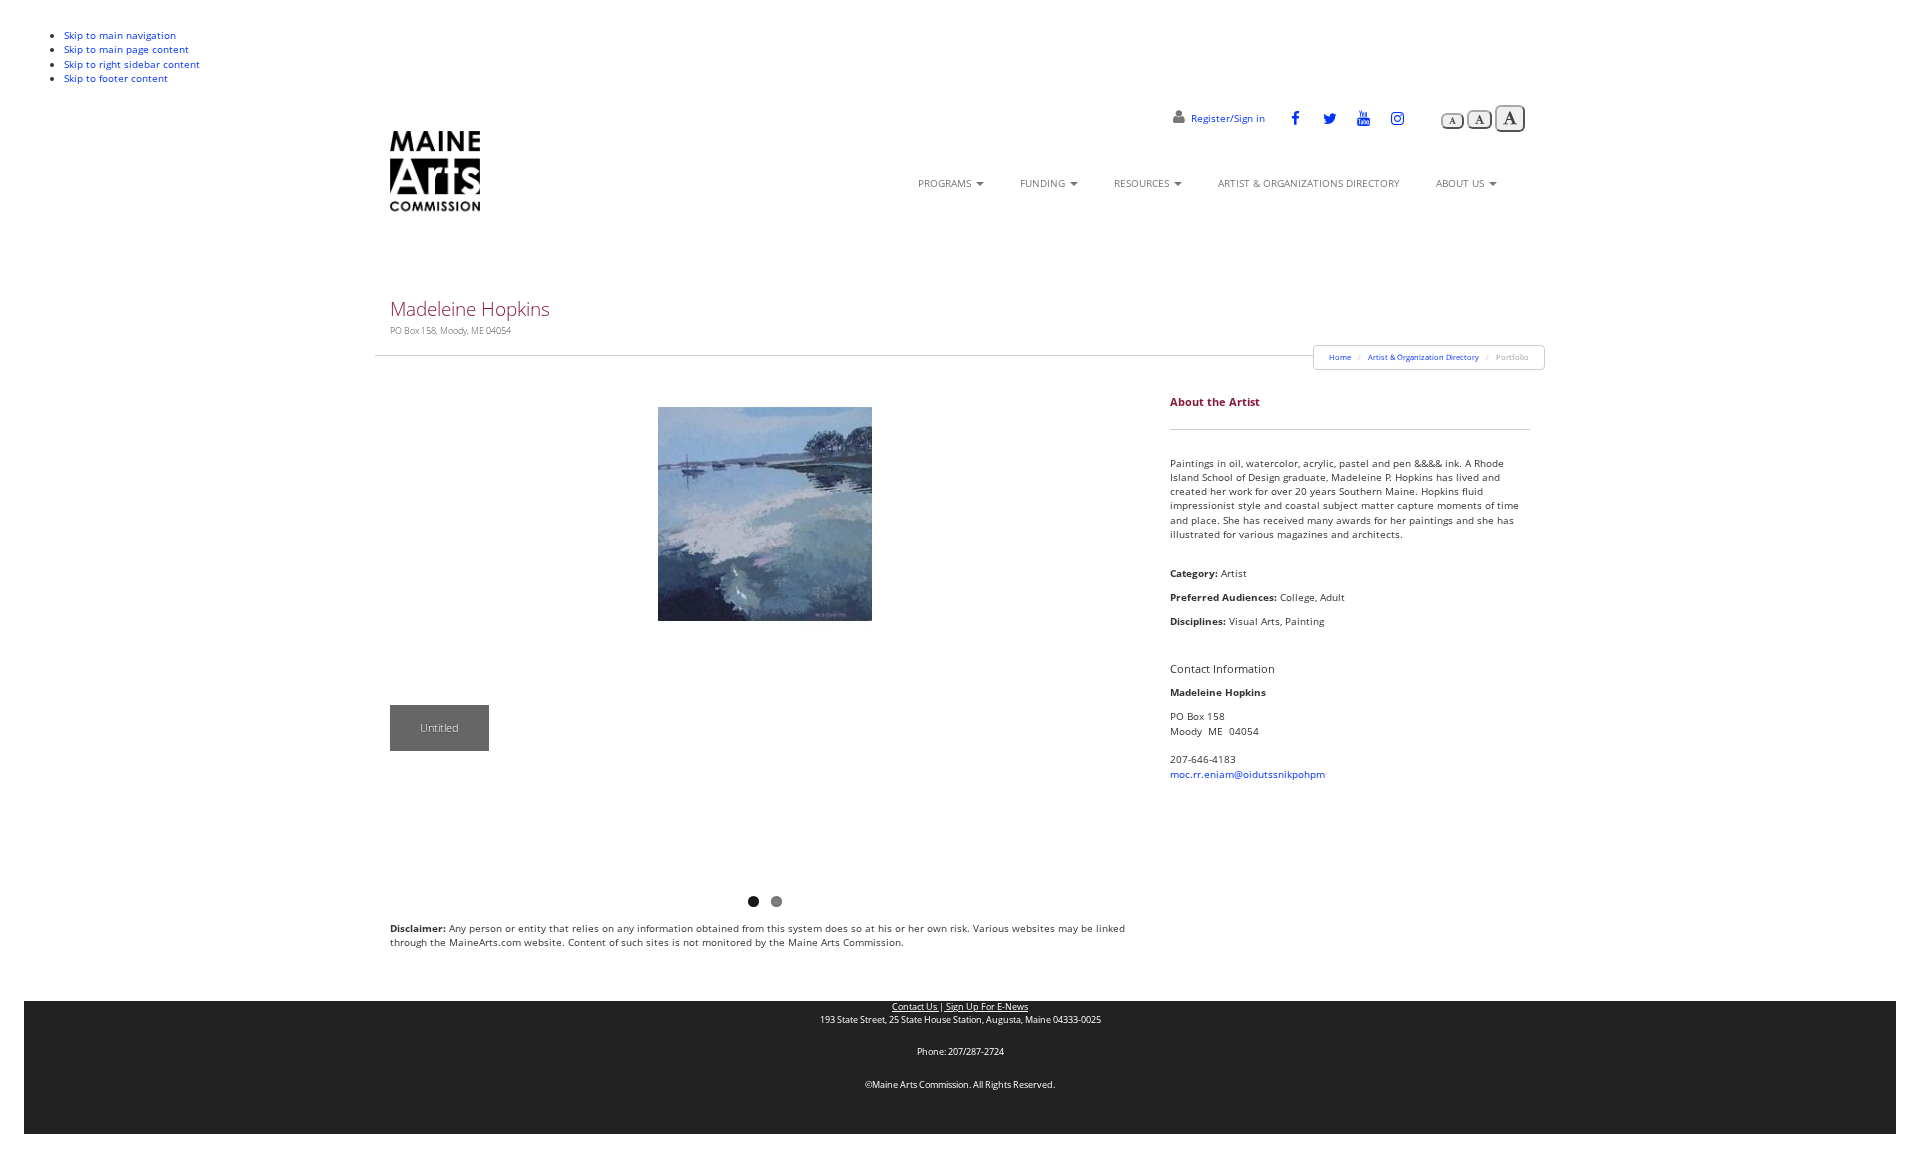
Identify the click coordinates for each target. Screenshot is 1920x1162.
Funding (1044, 183)
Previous (405, 626)
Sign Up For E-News (986, 1007)
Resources (1143, 183)
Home (1340, 357)
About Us (1461, 183)
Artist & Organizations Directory (1309, 183)
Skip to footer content (116, 78)
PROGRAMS (946, 183)
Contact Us (915, 1007)
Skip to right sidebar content (132, 64)
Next (1125, 626)
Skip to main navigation (120, 35)
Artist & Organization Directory (1423, 357)
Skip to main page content (126, 49)
